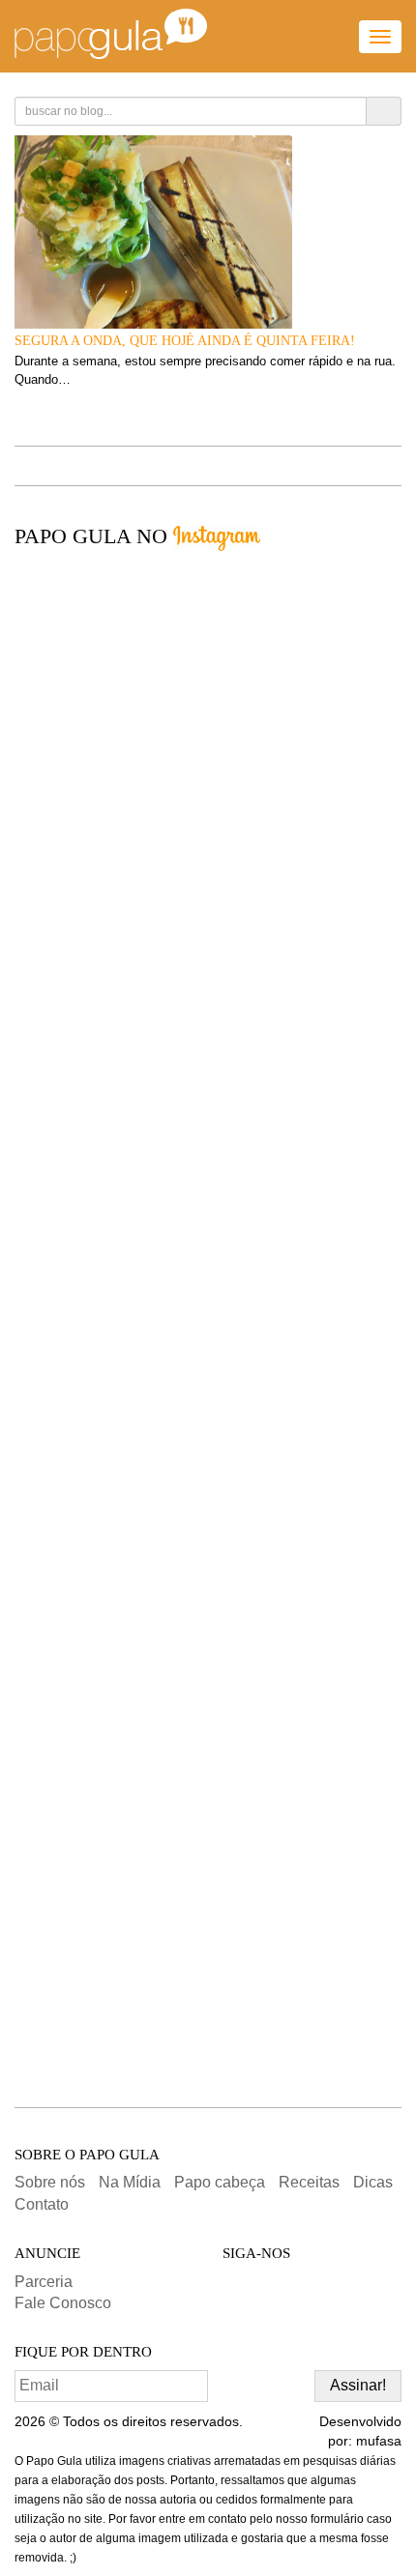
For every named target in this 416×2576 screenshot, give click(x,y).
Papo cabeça (220, 2182)
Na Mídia (130, 2182)
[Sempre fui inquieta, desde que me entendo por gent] (208, 754)
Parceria (44, 2282)
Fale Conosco (63, 2303)
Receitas (309, 2182)
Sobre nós (50, 2182)
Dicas (373, 2182)
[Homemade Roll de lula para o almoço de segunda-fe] (208, 1508)
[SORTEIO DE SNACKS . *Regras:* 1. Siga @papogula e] (208, 1131)
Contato (42, 2204)
